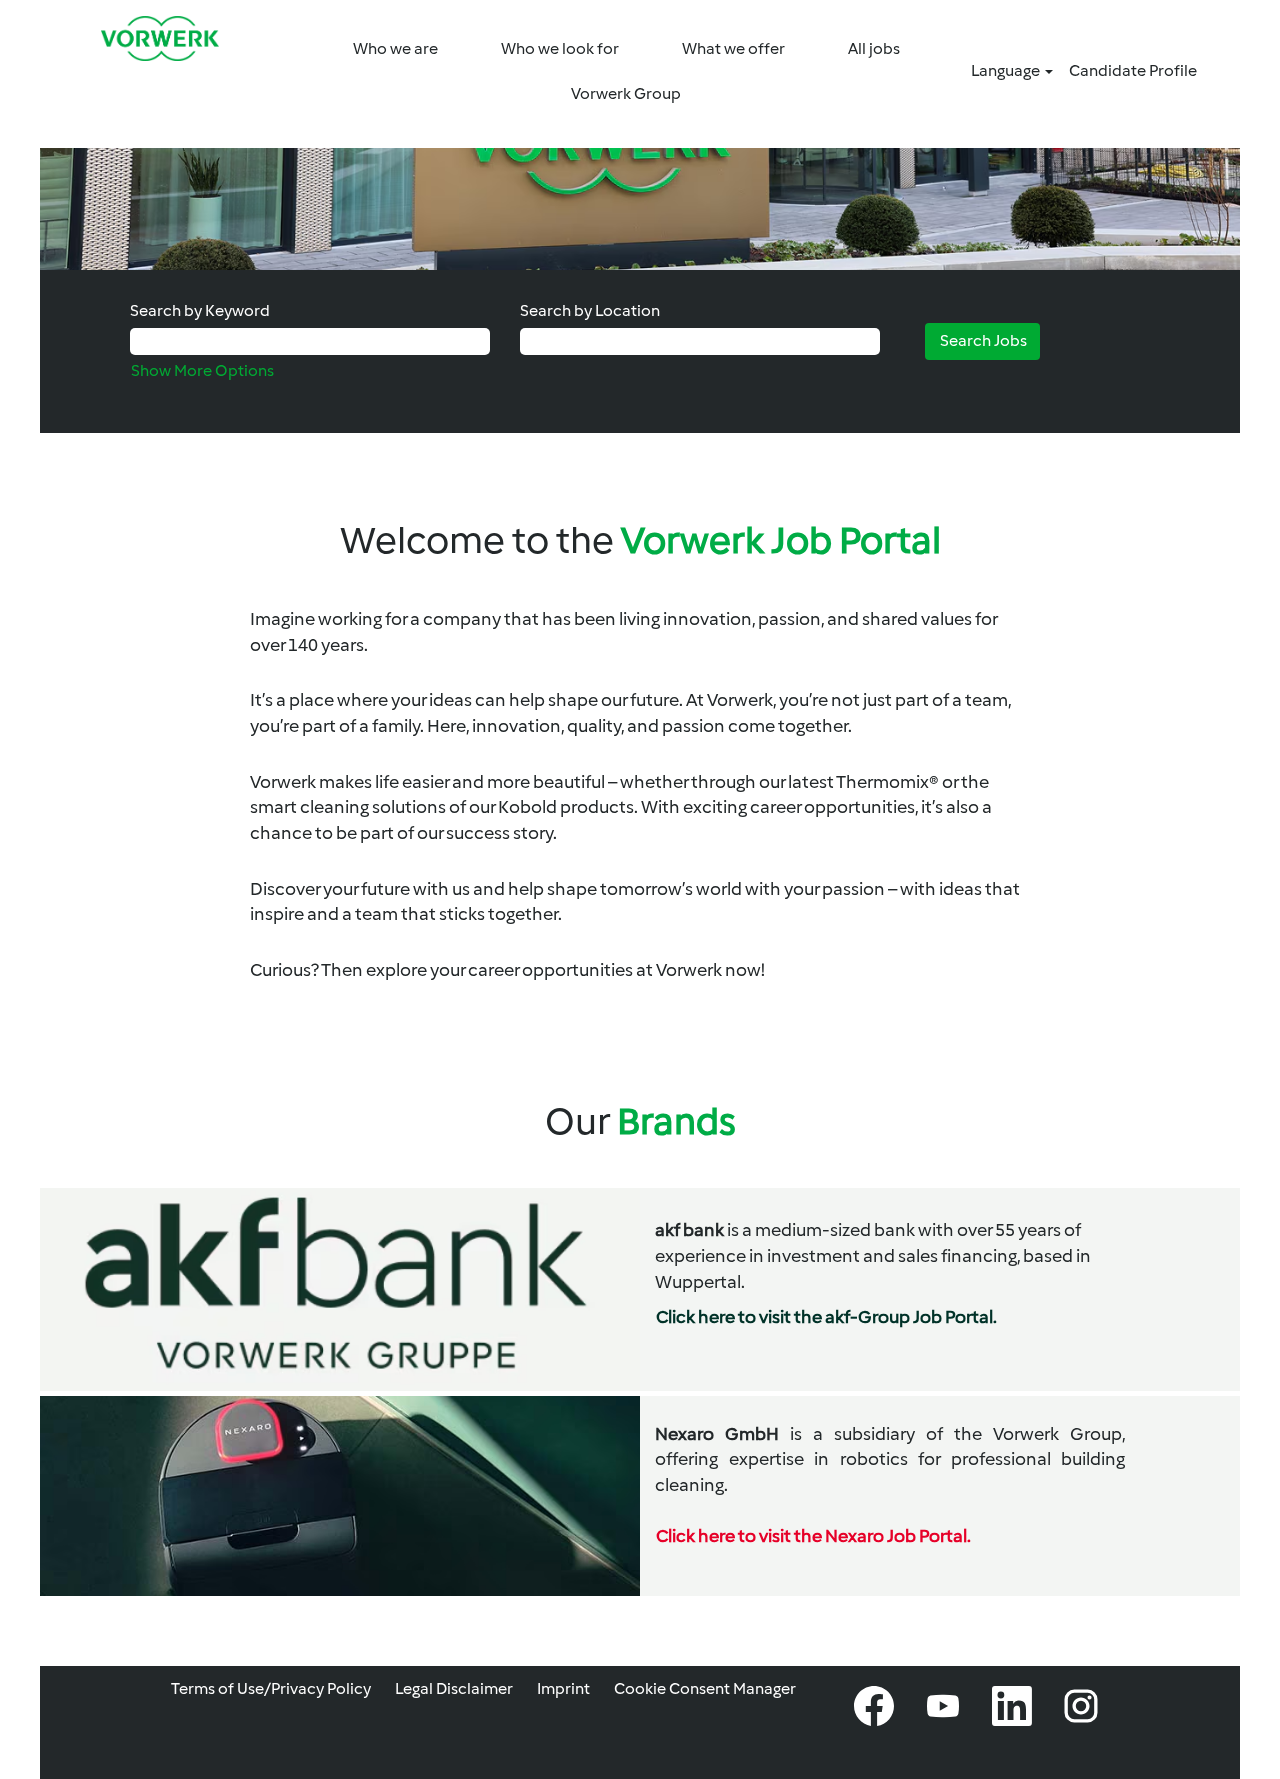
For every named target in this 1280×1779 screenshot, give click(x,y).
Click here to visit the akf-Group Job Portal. (826, 1317)
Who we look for (560, 48)
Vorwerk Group (626, 93)
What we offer (733, 48)
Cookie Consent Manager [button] (705, 1688)
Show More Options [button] (202, 370)
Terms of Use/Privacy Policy (271, 1688)
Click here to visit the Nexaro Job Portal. (813, 1536)
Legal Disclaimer (454, 1688)
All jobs (874, 48)
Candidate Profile (1133, 70)
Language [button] (1007, 70)
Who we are (395, 48)
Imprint (563, 1688)
